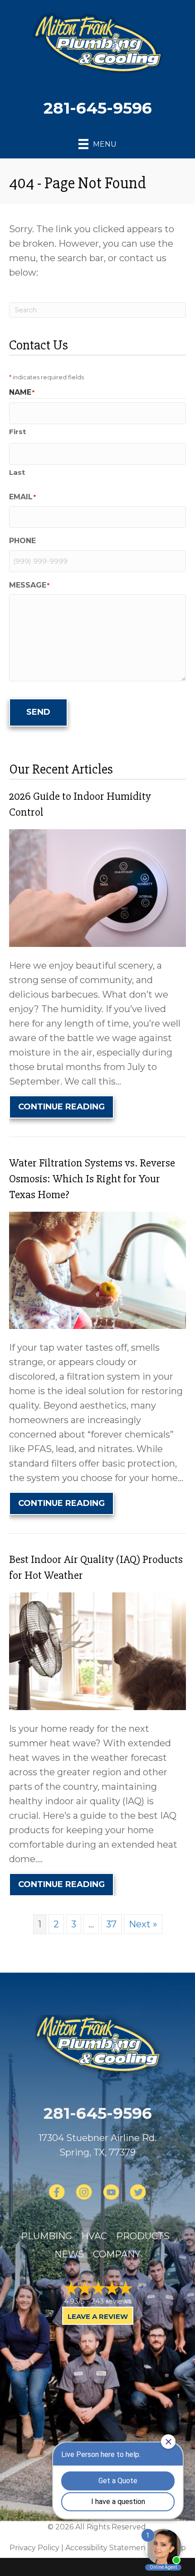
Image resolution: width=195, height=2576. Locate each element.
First (17, 432)
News (69, 2254)
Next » (143, 1924)
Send (38, 712)
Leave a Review (98, 2316)
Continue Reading (66, 1106)
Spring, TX (82, 2152)
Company (117, 2254)
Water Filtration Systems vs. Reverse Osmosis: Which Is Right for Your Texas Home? (92, 1179)
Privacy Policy (34, 2548)
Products (143, 2236)
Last (17, 472)
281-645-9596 (98, 108)
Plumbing (46, 2236)
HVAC (94, 2236)
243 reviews (111, 2301)
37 (111, 1924)
